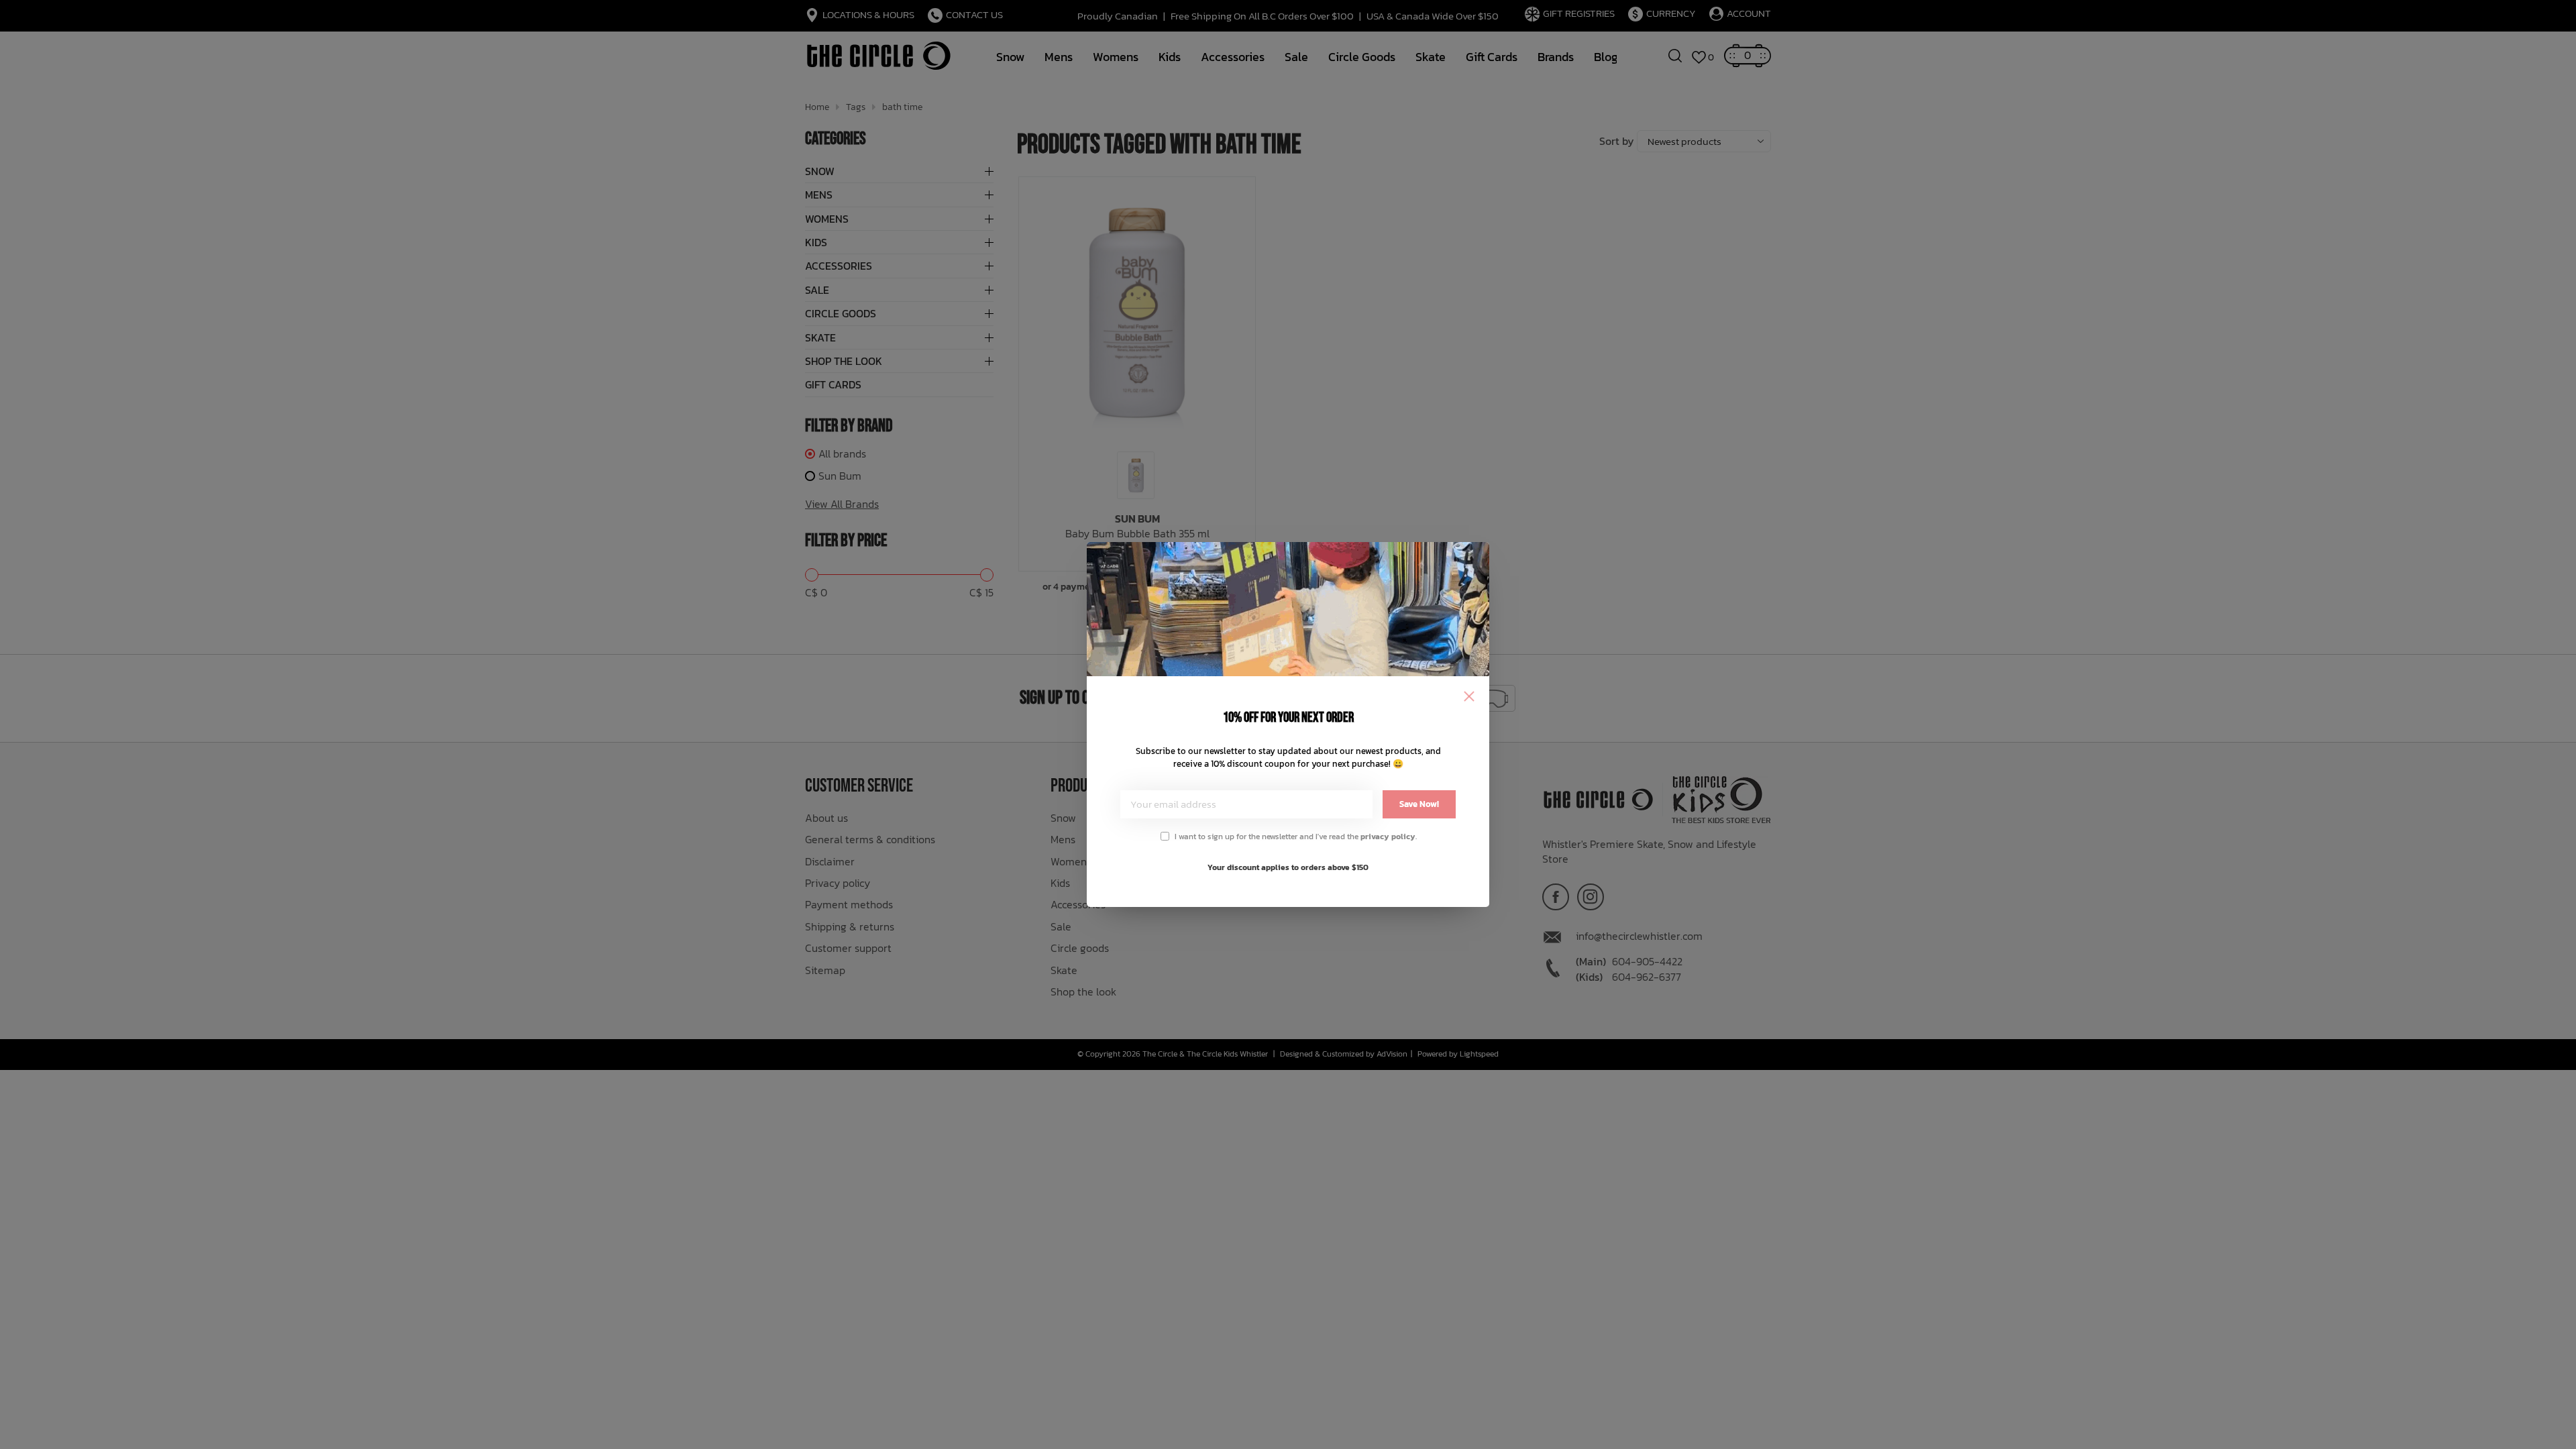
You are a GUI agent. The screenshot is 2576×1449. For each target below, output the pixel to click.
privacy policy (1388, 837)
